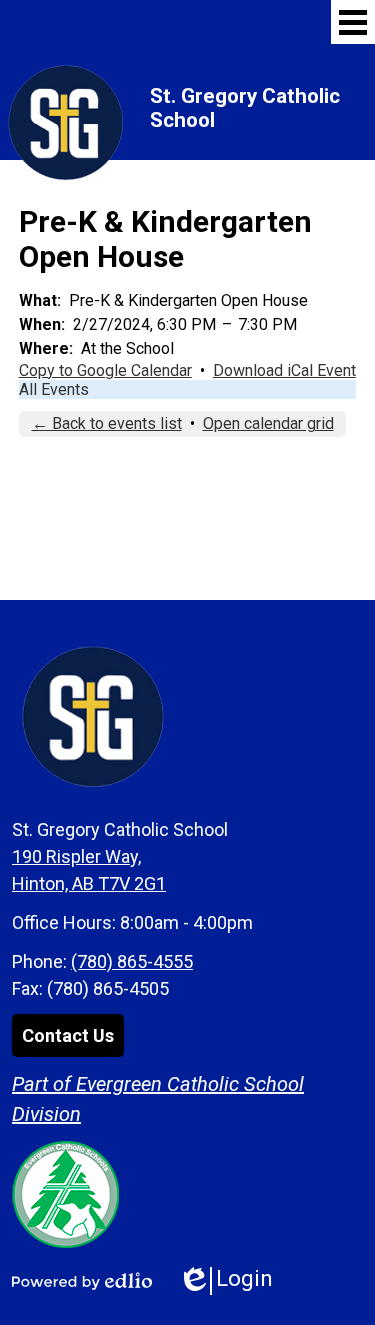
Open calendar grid (268, 423)
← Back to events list (107, 423)
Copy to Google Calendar (105, 370)
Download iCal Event (284, 370)
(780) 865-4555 (132, 961)
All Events (54, 389)
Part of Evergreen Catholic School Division (158, 1099)
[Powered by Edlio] (82, 1281)
